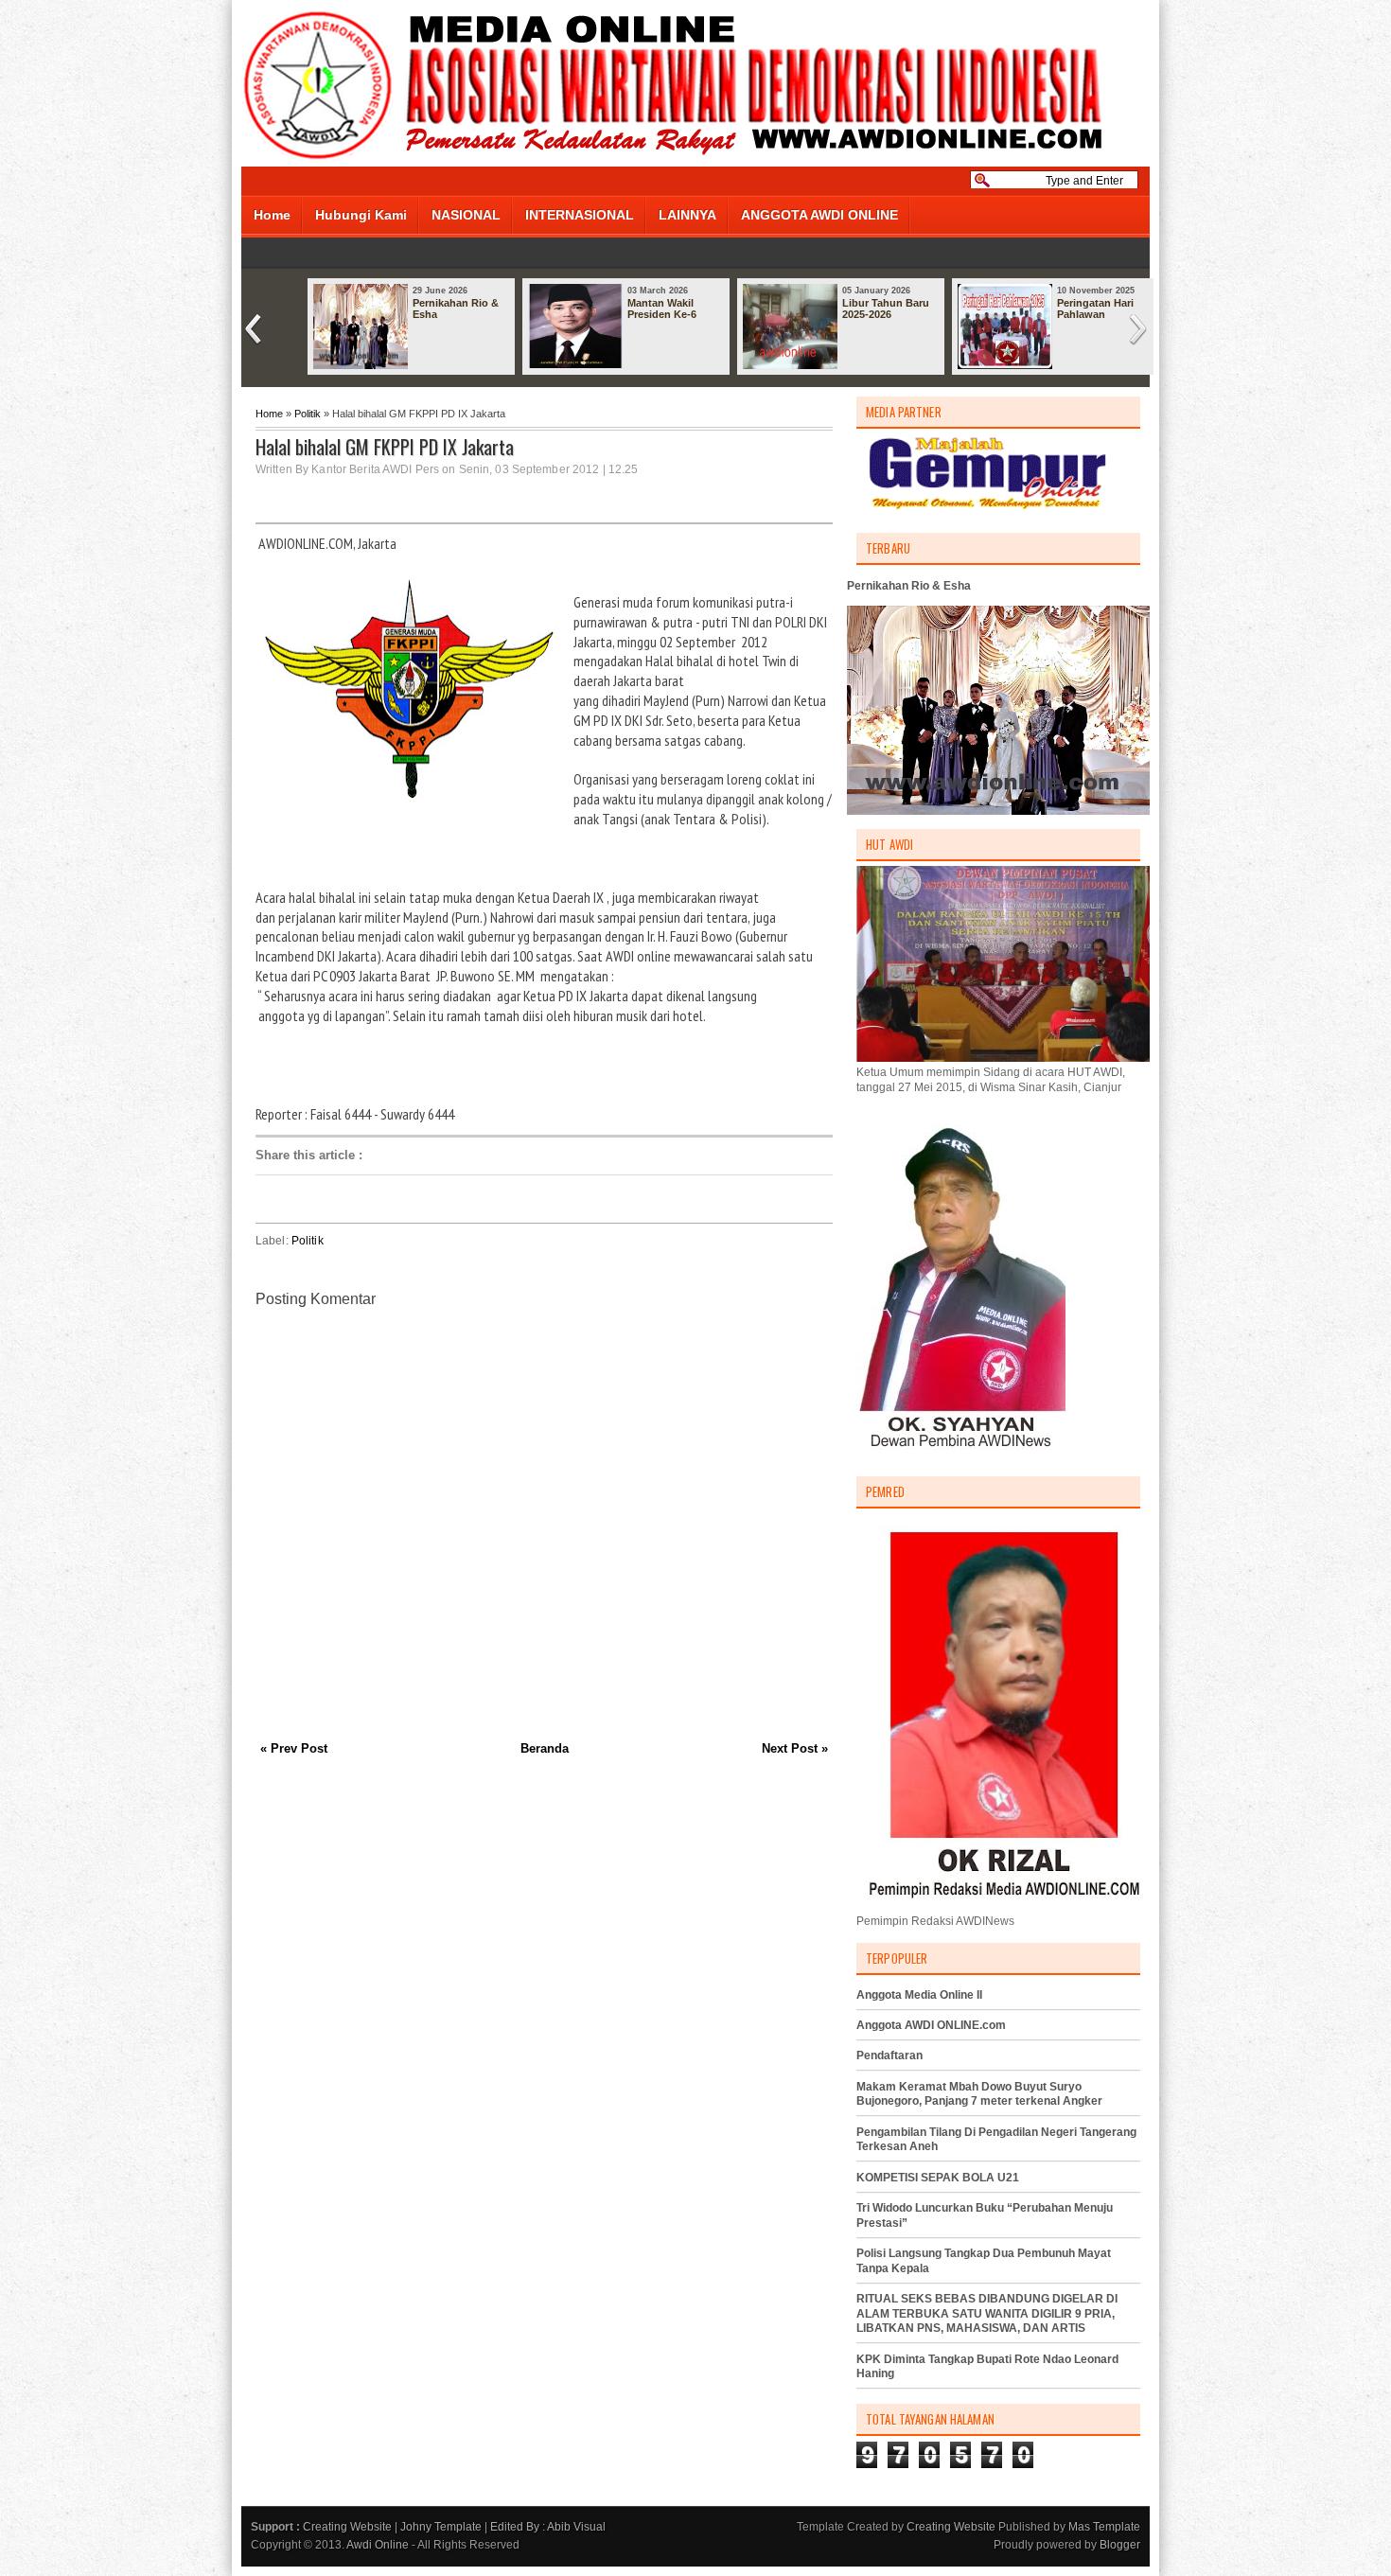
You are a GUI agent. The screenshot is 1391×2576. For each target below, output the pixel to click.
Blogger (1120, 2545)
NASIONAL (466, 215)
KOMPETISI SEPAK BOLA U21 (938, 2178)
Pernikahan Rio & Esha (456, 309)
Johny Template (441, 2527)
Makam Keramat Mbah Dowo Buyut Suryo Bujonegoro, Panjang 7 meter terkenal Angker (979, 2094)
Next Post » (795, 1748)
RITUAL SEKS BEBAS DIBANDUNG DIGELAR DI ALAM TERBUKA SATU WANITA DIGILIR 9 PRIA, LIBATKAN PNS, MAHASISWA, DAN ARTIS (987, 2313)
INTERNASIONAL (580, 215)
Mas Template (1104, 2527)
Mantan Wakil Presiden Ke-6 (662, 309)
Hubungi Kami (361, 215)
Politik (308, 414)
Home (272, 215)
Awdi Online (378, 2545)
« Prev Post (294, 1748)
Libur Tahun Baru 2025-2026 (886, 309)
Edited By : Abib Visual (548, 2527)
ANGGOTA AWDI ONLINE (819, 215)
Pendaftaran (889, 2056)
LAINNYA (687, 215)
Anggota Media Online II (919, 1995)
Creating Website (347, 2527)
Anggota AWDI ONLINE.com (931, 2025)
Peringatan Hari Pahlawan (1095, 309)
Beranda (545, 1748)
